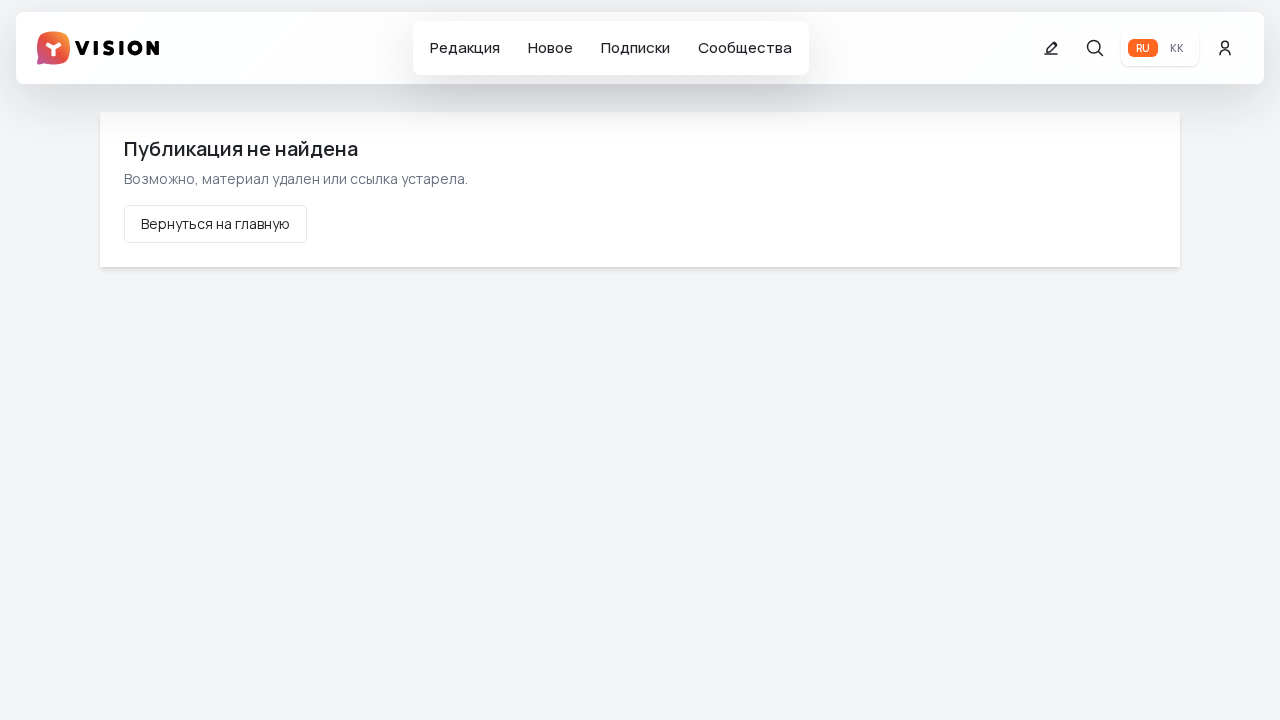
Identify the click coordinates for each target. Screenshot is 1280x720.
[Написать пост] (1051, 48)
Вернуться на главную (215, 223)
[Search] (1095, 48)
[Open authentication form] (1225, 48)
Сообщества (745, 47)
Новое (550, 47)
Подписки (635, 47)
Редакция (465, 47)
